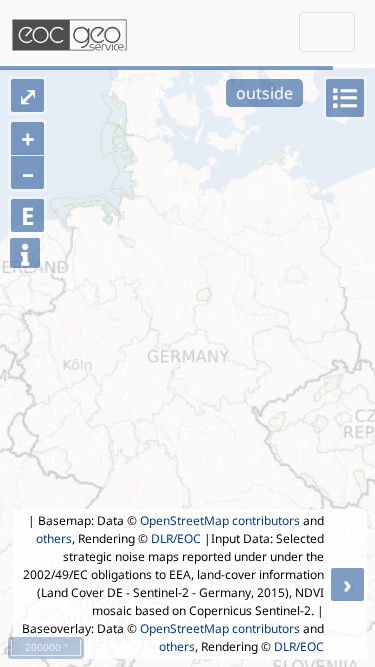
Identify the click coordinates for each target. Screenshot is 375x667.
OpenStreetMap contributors (220, 520)
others (54, 538)
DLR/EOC (176, 538)
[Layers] (345, 98)
